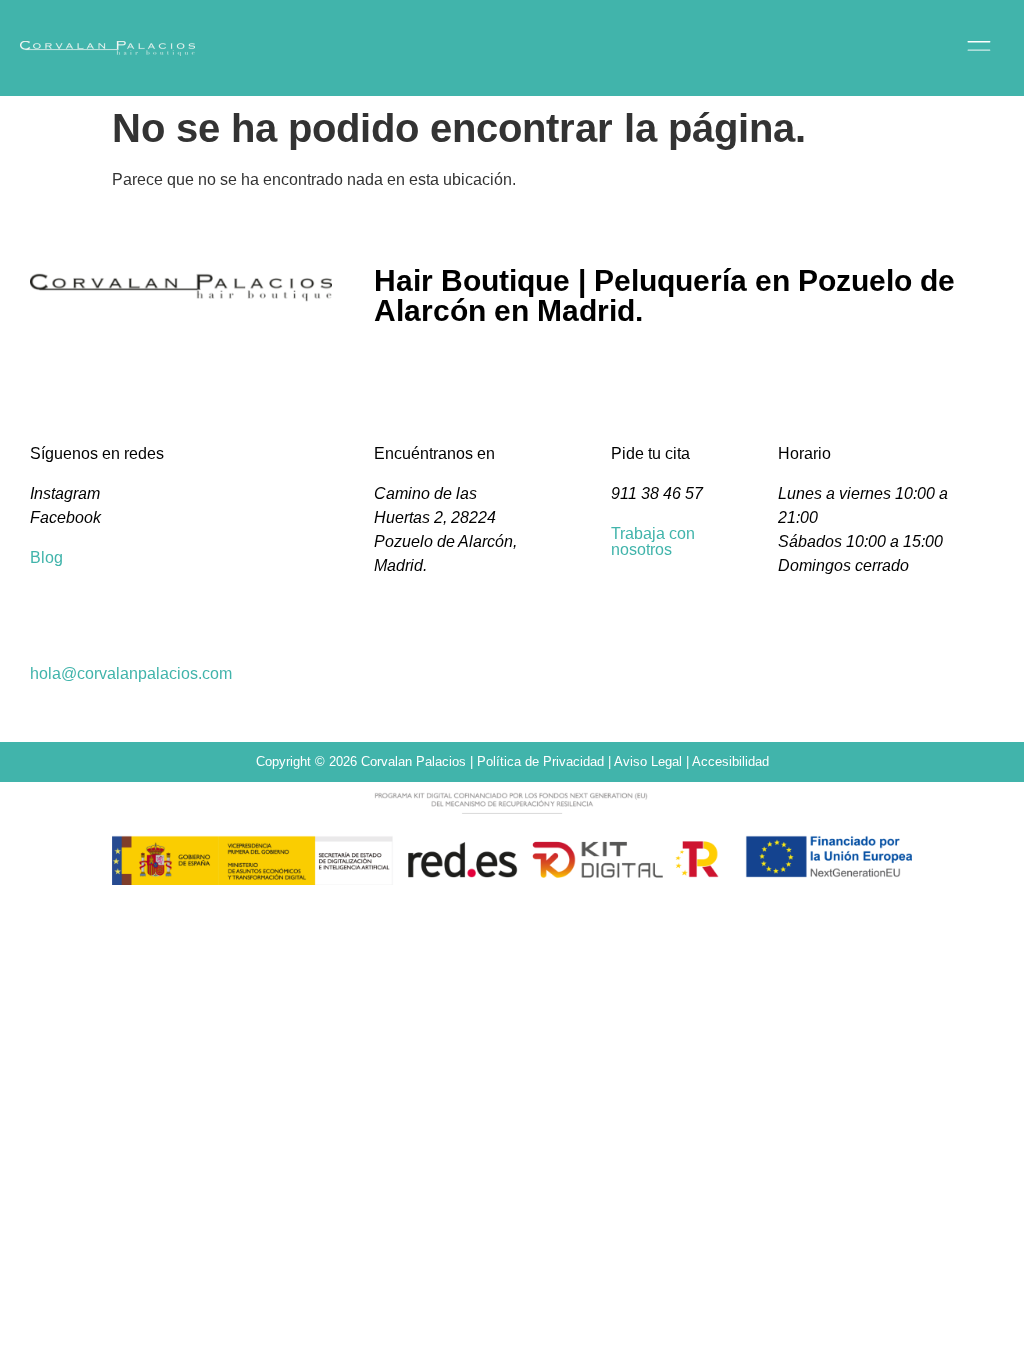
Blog (46, 557)
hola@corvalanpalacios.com (131, 673)
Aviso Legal (648, 761)
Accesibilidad (730, 761)
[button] (763, 48)
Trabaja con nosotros (653, 541)
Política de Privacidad (540, 761)
